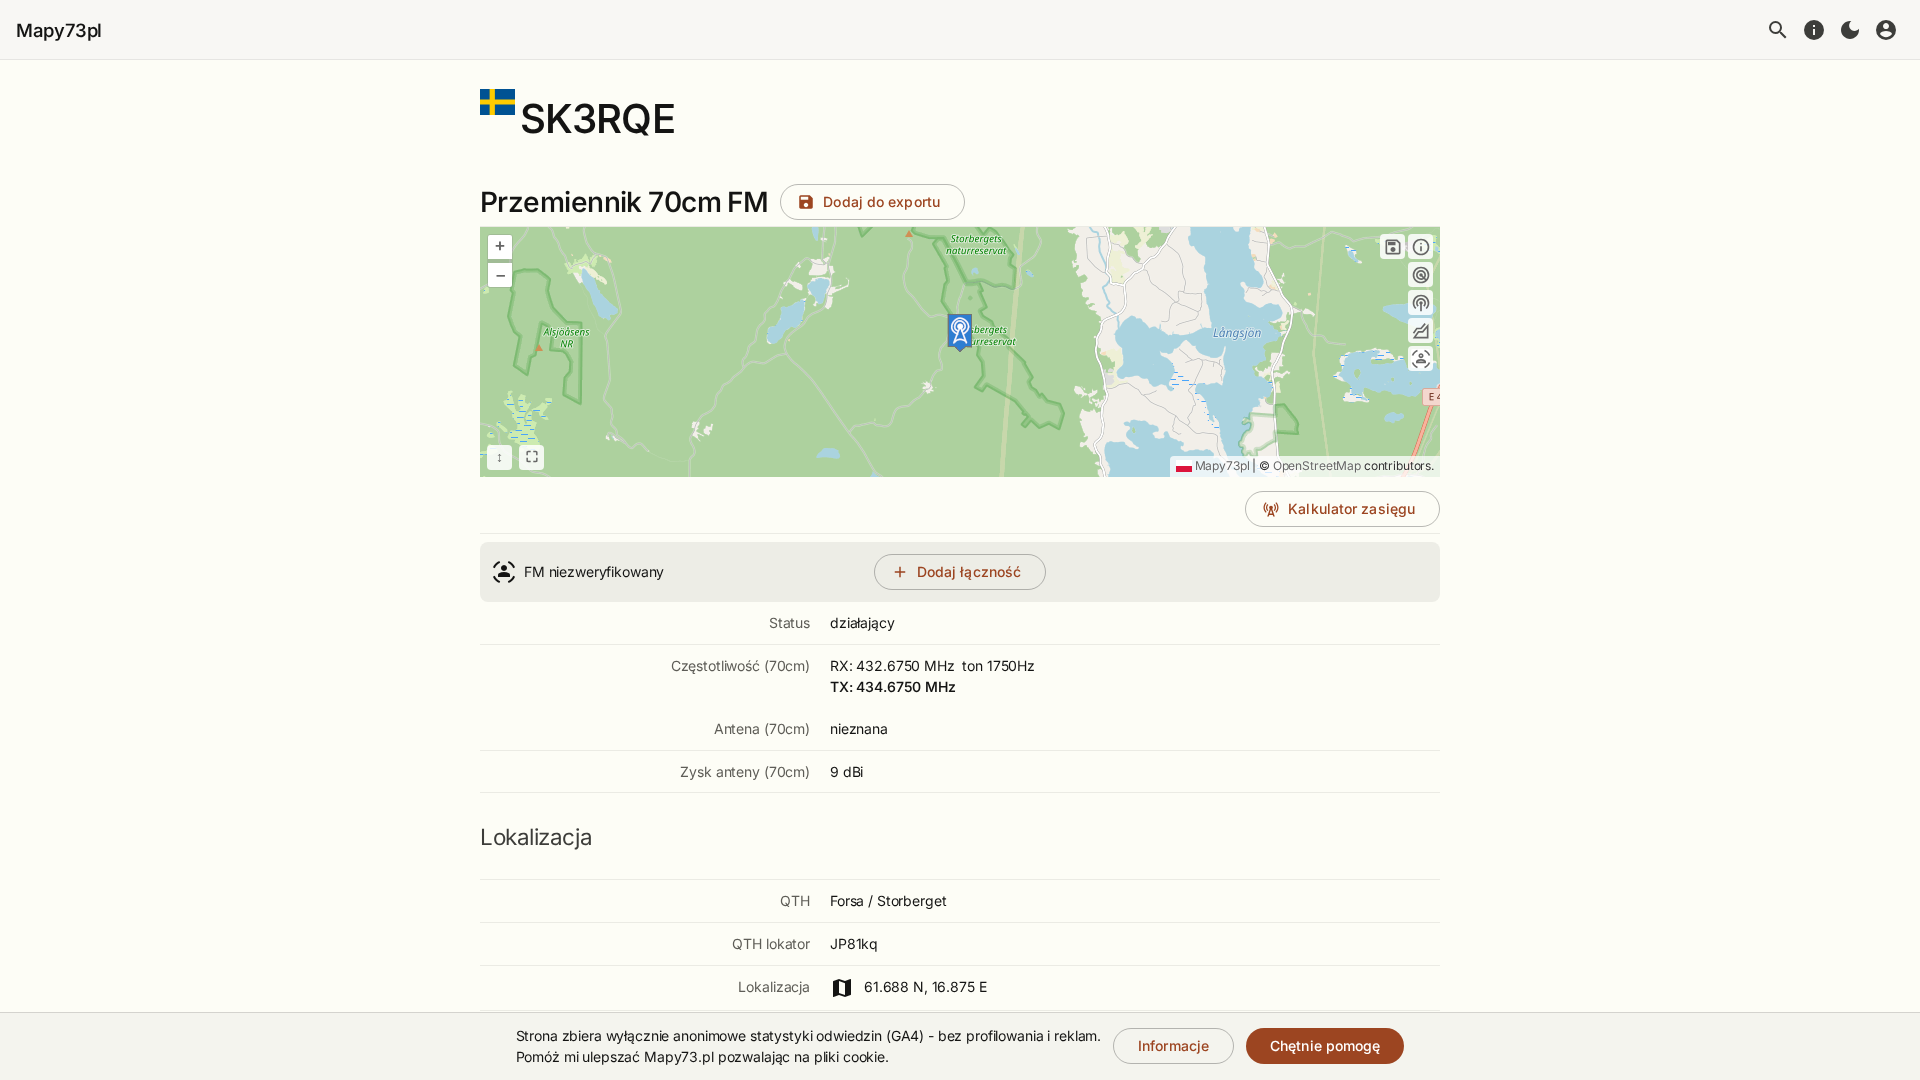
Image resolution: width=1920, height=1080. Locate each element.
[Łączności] (1420, 358)
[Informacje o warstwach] (1420, 246)
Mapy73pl (59, 30)
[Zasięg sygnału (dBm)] (1420, 302)
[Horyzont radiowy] (1420, 274)
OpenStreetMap (1317, 465)
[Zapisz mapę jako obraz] (1392, 246)
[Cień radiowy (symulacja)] (1420, 330)
